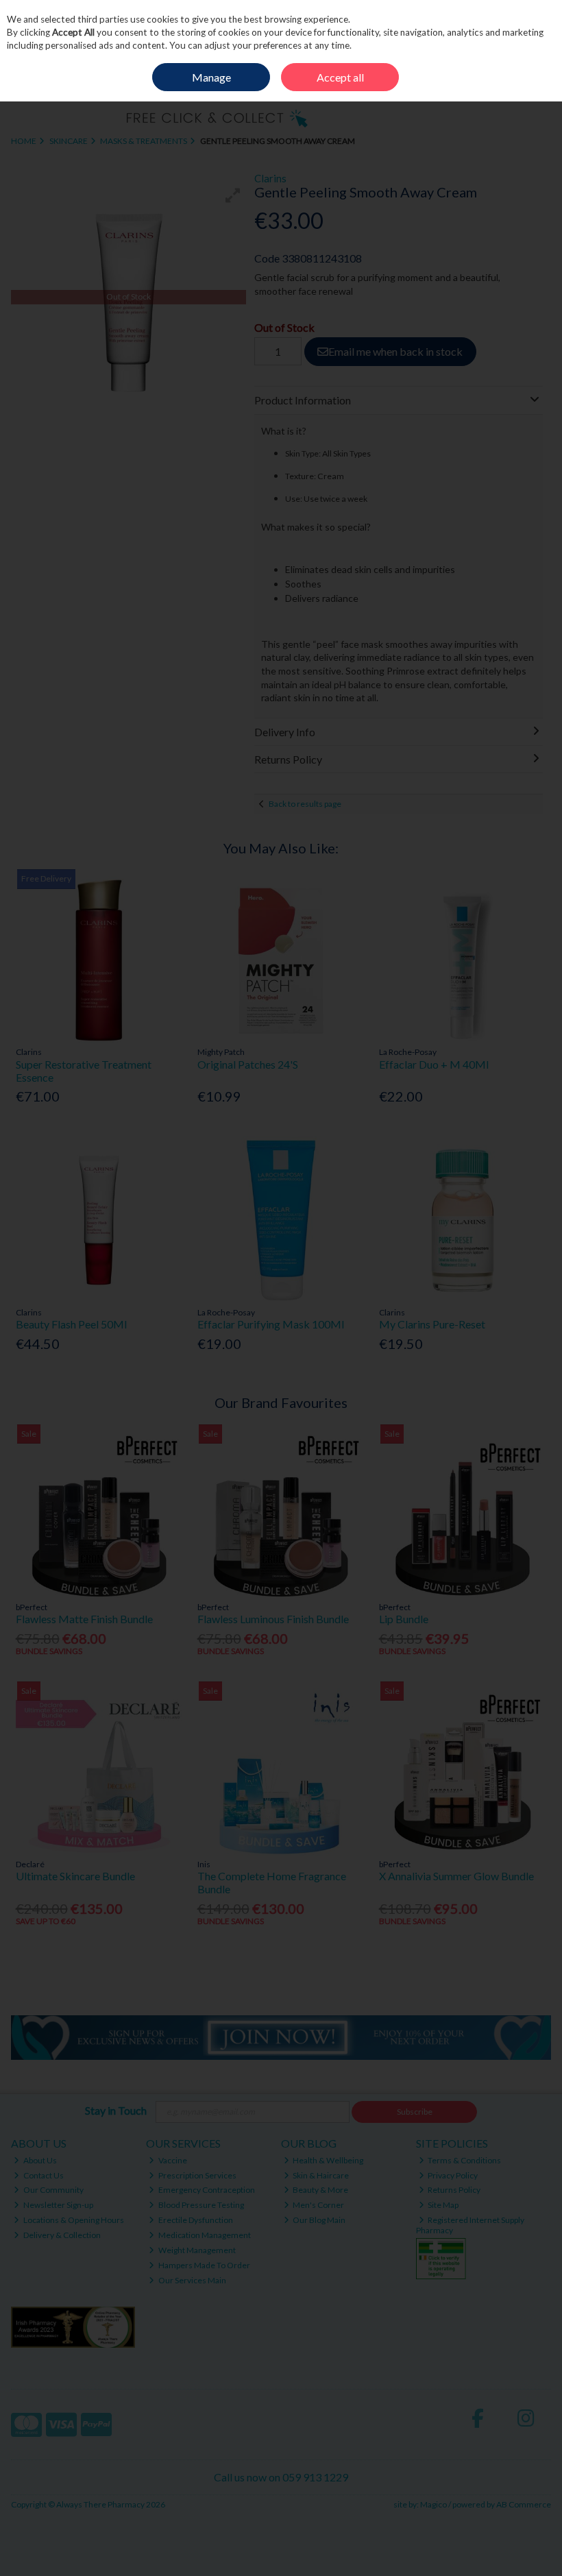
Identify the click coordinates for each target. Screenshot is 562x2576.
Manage (211, 77)
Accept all (340, 77)
